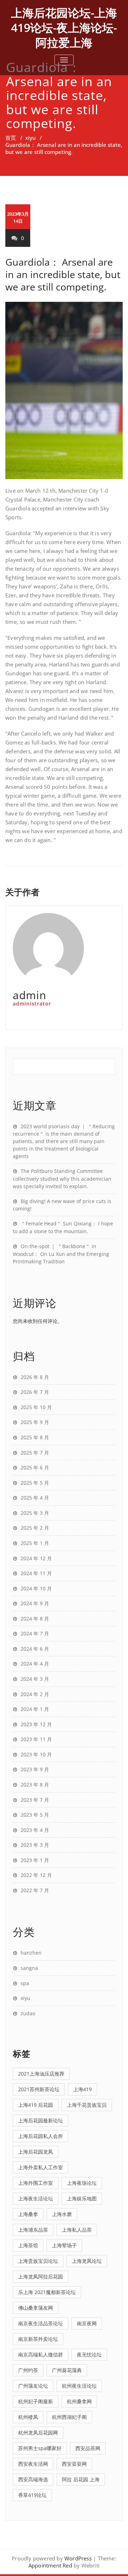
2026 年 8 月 (35, 1377)
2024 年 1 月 (35, 1709)
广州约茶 (28, 2370)
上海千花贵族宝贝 (87, 2105)
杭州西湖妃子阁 (69, 2417)
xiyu (30, 138)
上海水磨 (62, 2214)
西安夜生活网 (33, 2464)
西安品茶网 (88, 2448)
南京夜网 (87, 2323)
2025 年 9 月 (35, 1422)
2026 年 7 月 (35, 1392)
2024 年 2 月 (35, 1694)
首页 (11, 138)
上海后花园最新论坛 (41, 2120)
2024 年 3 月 (35, 1679)
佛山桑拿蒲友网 (36, 2308)
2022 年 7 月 (35, 1890)
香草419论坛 (32, 2495)
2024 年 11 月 (36, 1573)
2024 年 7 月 (35, 1633)
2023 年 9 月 (35, 1769)
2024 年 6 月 (35, 1649)
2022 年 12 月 (36, 1875)
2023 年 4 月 (35, 1830)
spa (25, 1983)
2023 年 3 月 (35, 1845)
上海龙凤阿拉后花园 (41, 2276)
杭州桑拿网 (79, 2401)
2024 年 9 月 (35, 1603)
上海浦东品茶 (33, 2230)
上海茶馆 (28, 2245)
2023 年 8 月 (35, 1785)
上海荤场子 (64, 2245)
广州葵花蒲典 (67, 2370)
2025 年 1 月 (35, 1543)
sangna (29, 1968)
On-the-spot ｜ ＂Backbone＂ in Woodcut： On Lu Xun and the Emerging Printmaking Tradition (61, 1254)
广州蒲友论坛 (33, 2386)
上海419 (82, 2089)
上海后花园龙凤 (36, 2152)
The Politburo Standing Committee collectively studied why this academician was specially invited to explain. (62, 1179)
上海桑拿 (28, 2214)
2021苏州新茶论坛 (39, 2089)
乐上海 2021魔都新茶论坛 (47, 2292)
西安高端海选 (33, 2479)
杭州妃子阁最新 (36, 2401)
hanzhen (31, 1953)
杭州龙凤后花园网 (38, 2433)
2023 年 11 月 (36, 1739)
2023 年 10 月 (36, 1754)
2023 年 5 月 (35, 1815)
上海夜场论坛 (82, 2183)
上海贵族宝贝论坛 (38, 2261)
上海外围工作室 (36, 2183)
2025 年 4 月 (35, 1498)
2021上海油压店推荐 (41, 2074)
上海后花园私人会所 (41, 2136)
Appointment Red (50, 2565)
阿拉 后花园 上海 (81, 2479)
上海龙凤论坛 (87, 2261)
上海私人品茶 (77, 2230)
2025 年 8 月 (35, 1437)
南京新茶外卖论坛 (38, 2339)
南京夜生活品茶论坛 (41, 2323)
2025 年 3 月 (35, 1513)
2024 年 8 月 (35, 1619)
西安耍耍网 (74, 2464)
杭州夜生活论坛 (79, 2386)
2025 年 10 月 (36, 1407)
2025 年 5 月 (35, 1483)
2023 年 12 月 (36, 1724)
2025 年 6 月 (35, 1467)
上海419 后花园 (36, 2105)
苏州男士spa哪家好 (40, 2448)
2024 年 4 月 (35, 1664)
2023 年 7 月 (35, 1800)
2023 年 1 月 (35, 1860)
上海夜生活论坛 (36, 2198)
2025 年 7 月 (35, 1453)
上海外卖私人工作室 (41, 2167)
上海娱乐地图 (82, 2198)
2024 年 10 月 (36, 1588)
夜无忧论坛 (89, 2355)
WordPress (78, 2558)
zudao (28, 2013)
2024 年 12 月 (36, 1558)
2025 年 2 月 (35, 1528)
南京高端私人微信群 (41, 2355)
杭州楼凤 (28, 2417)
